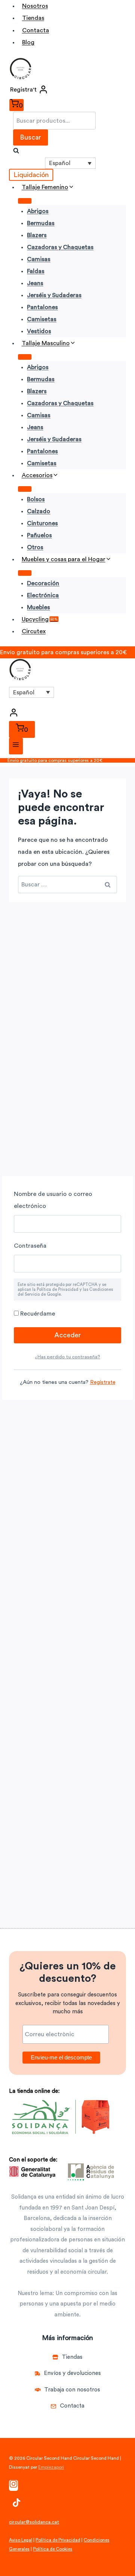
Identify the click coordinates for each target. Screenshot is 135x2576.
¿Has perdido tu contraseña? (67, 1357)
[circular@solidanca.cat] (34, 2528)
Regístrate (103, 1382)
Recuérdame (37, 1314)
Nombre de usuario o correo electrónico (53, 1200)
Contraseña (30, 1246)
